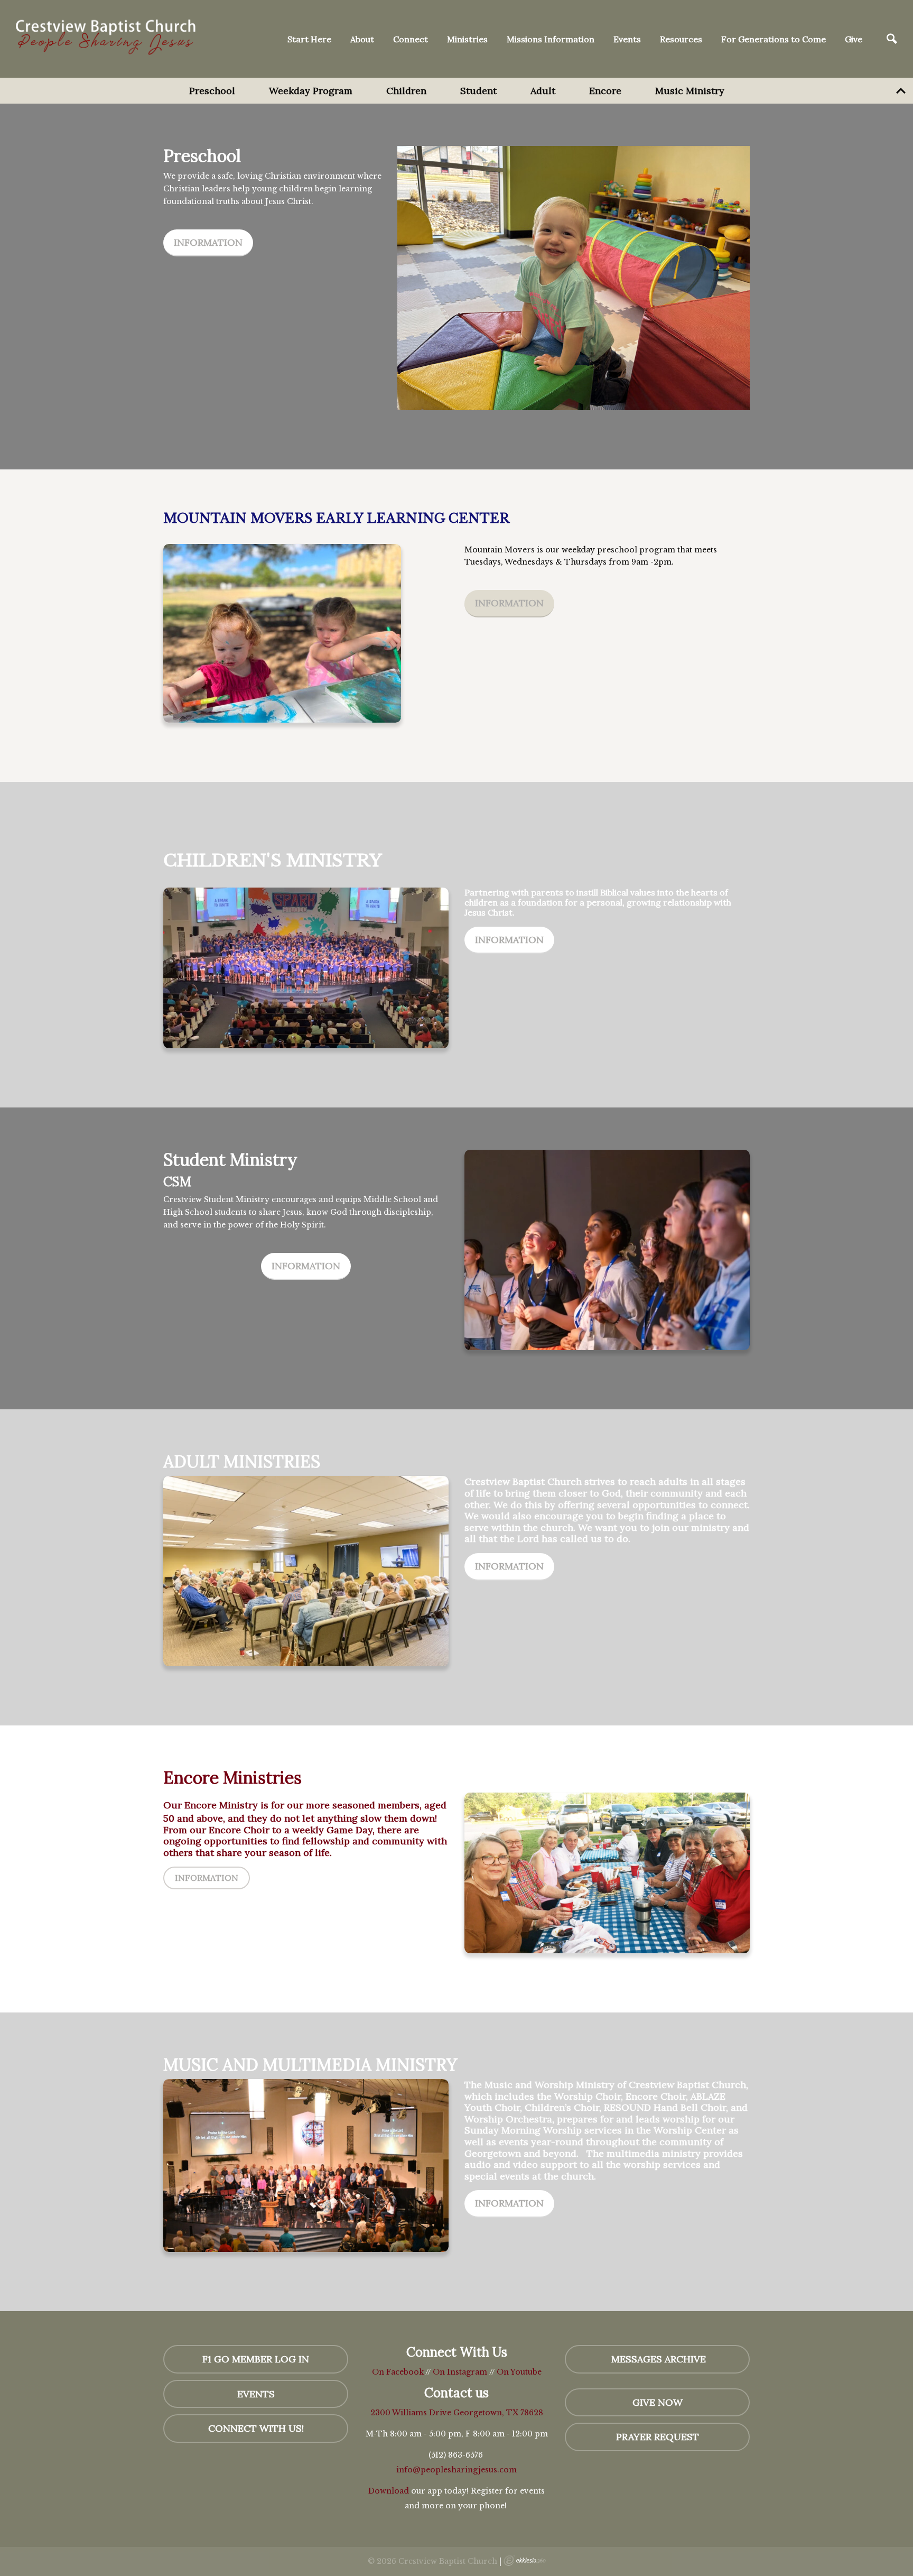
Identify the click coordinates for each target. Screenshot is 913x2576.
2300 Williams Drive (412, 2413)
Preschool (212, 91)
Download (389, 2491)
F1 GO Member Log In (256, 2359)
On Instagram (460, 2372)
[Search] (892, 39)
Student (478, 91)
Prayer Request (658, 2437)
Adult (543, 91)
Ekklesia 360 (525, 2561)
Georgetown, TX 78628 (498, 2413)
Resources (681, 39)
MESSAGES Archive (657, 2359)
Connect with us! (256, 2428)
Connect (411, 39)
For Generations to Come (774, 39)
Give (854, 39)
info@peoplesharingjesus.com (456, 2470)
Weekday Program (311, 91)
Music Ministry (690, 91)
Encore (605, 91)
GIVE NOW (658, 2402)
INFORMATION (306, 1266)
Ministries (467, 39)
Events (627, 39)
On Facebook (398, 2372)
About (362, 39)
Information (208, 242)
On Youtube (519, 2372)
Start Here (309, 39)
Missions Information (551, 39)
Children (406, 91)
